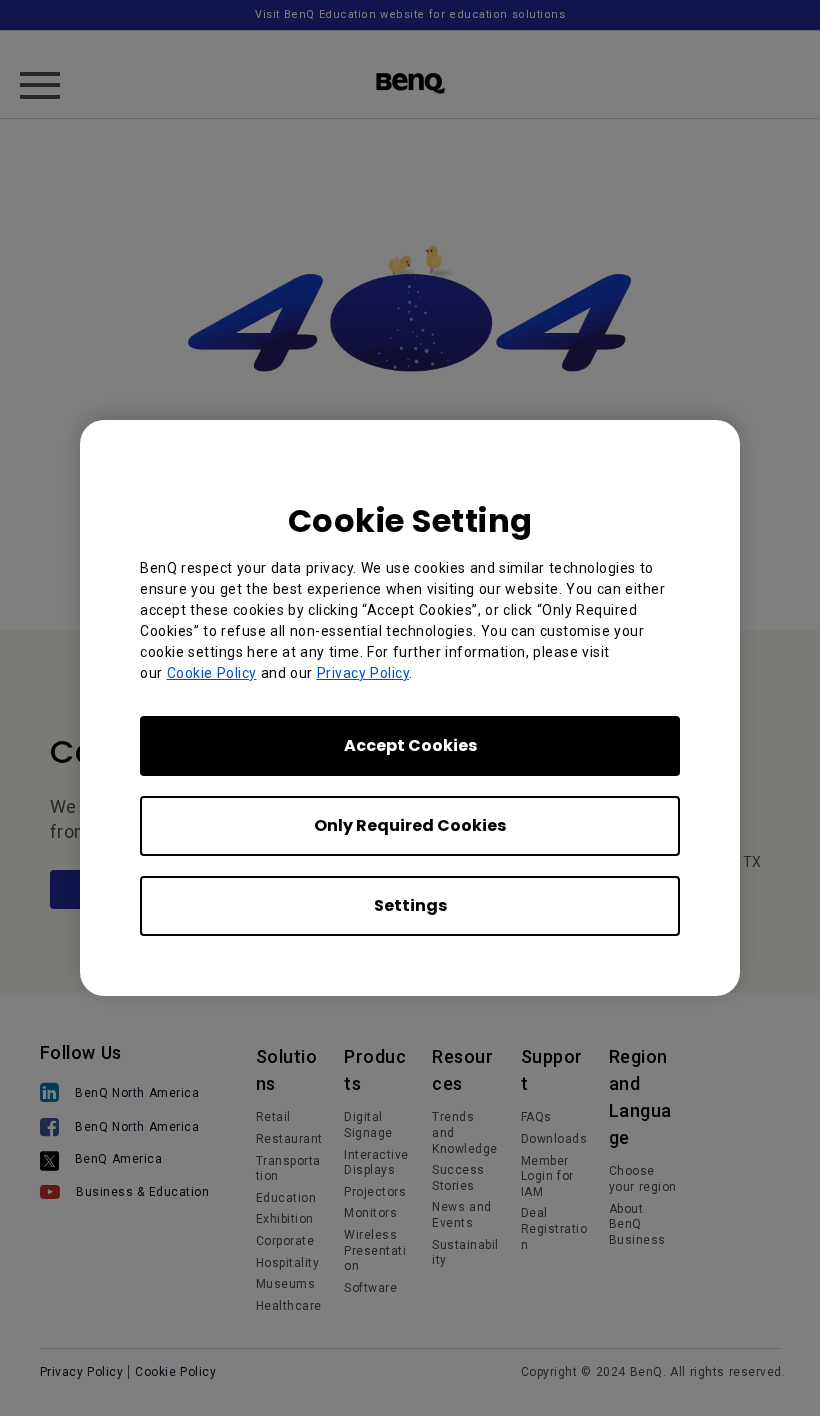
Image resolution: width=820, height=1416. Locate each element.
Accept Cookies (410, 745)
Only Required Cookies (410, 825)
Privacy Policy (363, 673)
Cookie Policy (212, 673)
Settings (410, 905)
